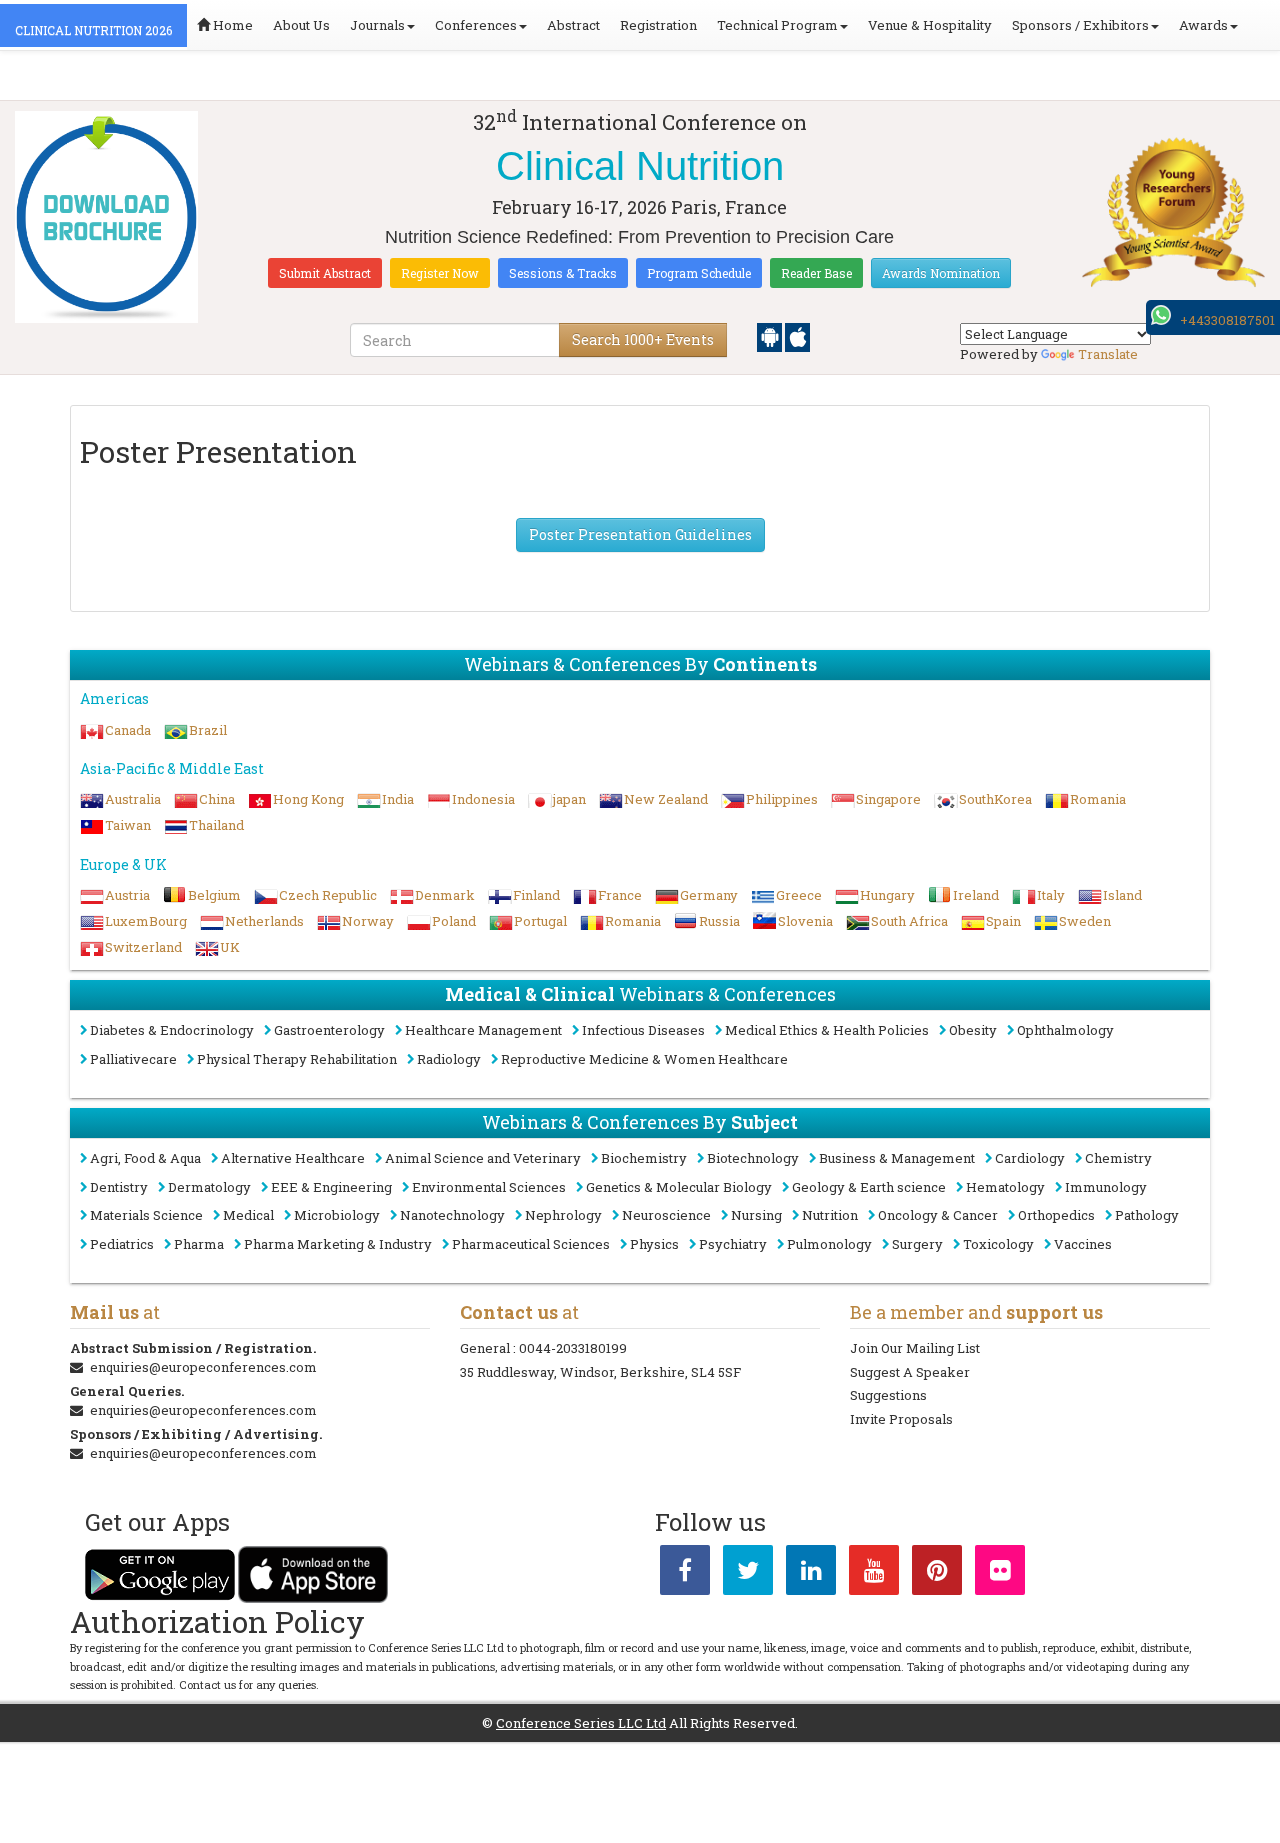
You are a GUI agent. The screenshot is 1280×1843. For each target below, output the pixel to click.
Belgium (214, 895)
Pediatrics (122, 1244)
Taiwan (128, 825)
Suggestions (888, 1395)
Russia (719, 921)
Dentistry (119, 1187)
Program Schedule (699, 273)
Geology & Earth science (869, 1187)
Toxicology (998, 1244)
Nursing (756, 1215)
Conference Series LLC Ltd (581, 1723)
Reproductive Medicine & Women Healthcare (644, 1059)
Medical (248, 1215)
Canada (128, 730)
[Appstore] (797, 336)
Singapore (888, 799)
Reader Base (816, 273)
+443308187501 (1227, 320)
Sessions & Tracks (563, 273)
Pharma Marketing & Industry (338, 1244)
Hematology (1005, 1187)
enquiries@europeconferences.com (203, 1367)
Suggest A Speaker (910, 1372)
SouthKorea (995, 799)
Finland (536, 895)
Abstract (573, 25)
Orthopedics (1056, 1215)
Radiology (449, 1059)
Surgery (917, 1244)
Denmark (445, 895)
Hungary (887, 895)
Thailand (216, 825)
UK (230, 947)
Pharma (199, 1244)
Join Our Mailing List (915, 1348)
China (217, 799)
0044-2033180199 (573, 1348)
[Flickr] (1000, 1574)
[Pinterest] (937, 1574)
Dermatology (209, 1187)
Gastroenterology (329, 1030)
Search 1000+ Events (643, 339)
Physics (654, 1244)
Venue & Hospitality (930, 25)
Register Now (440, 273)
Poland (454, 921)
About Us (301, 25)
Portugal (540, 921)
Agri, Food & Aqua (145, 1158)
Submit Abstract (325, 273)
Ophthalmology (1065, 1030)
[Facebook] (685, 1574)
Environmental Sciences (489, 1187)
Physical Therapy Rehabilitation (297, 1059)
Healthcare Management (483, 1030)
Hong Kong (308, 799)
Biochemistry (644, 1158)
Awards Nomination (941, 273)
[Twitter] (748, 1574)
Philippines (782, 799)
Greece (799, 895)
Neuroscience (666, 1215)
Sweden (1085, 921)
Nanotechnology (452, 1215)
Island (1122, 895)
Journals (377, 25)
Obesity (973, 1030)
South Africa (909, 921)
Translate (1108, 354)
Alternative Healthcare (293, 1158)
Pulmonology (829, 1244)
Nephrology (563, 1215)
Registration (658, 25)
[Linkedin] (811, 1574)
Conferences (476, 25)
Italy (1051, 895)
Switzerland (143, 947)
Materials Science (146, 1215)
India (398, 799)
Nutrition (830, 1215)
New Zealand (666, 799)
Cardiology (1030, 1158)
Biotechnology (753, 1158)
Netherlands (264, 921)
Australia (133, 799)
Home (231, 25)
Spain (1003, 921)
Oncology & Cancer (938, 1215)
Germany (709, 895)
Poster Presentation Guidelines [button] (640, 534)
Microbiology (337, 1215)
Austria (127, 895)
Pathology (1147, 1215)
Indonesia (483, 799)
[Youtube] (874, 1574)
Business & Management (897, 1158)
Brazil (208, 730)
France (620, 895)
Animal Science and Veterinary (483, 1158)
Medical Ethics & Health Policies (827, 1030)
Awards (1203, 25)
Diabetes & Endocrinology (172, 1030)
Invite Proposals (901, 1419)
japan (569, 799)
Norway (368, 921)
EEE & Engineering (331, 1187)
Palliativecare (133, 1059)
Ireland (976, 895)
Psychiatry (733, 1244)
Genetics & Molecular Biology (679, 1187)
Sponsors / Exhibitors (1080, 25)
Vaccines (1083, 1244)
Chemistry (1118, 1158)
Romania (1098, 799)
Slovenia (805, 921)
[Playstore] (771, 336)
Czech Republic (328, 895)
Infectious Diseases (643, 1030)
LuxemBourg (146, 921)
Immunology (1106, 1187)
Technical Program (777, 25)
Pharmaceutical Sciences (531, 1244)
